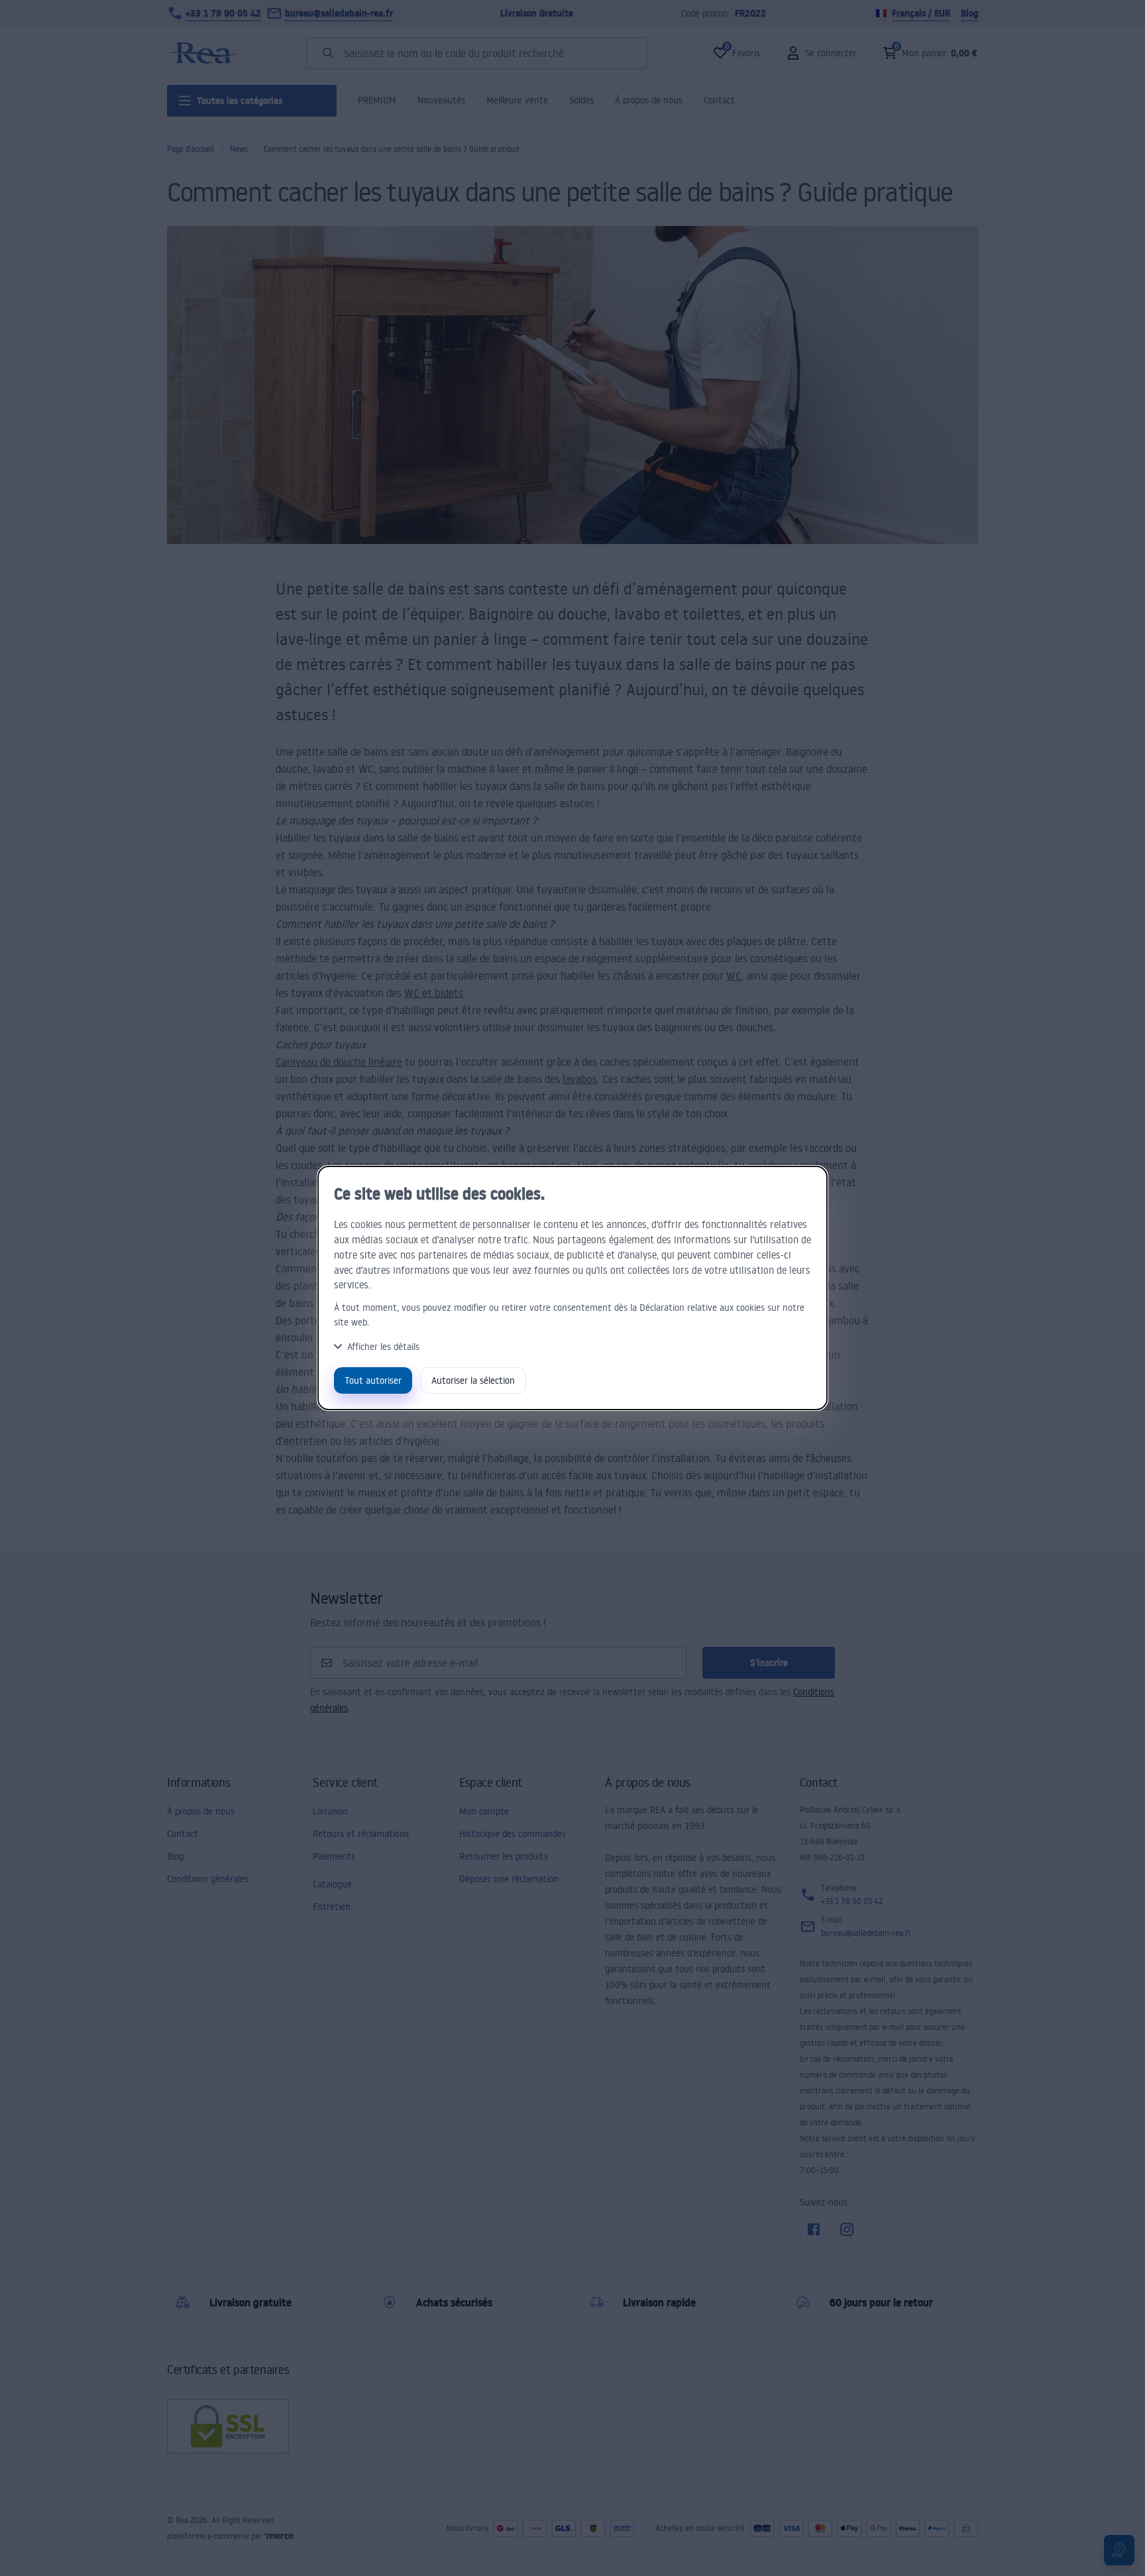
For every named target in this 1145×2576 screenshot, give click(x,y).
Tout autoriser (373, 1380)
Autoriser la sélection (473, 1380)
